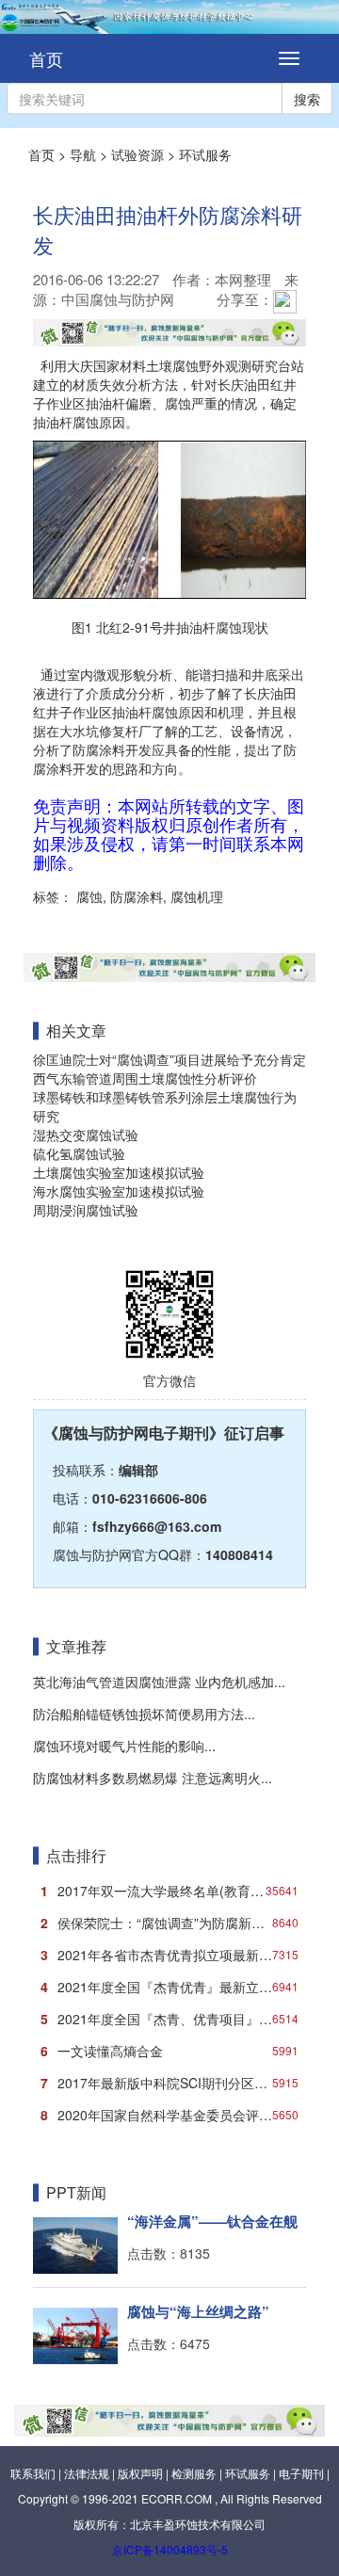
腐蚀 (88, 896)
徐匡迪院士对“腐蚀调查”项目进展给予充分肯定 (169, 1059)
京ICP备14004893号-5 (170, 2549)
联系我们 (33, 2473)
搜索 (307, 99)
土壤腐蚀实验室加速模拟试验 (119, 1172)
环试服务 (205, 154)
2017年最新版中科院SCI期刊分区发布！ (169, 2083)
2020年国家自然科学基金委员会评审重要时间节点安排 (173, 2115)
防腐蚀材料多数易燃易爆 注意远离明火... (153, 1778)
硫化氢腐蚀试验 (79, 1153)
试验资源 (137, 154)
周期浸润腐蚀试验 (86, 1210)
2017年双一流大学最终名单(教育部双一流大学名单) (173, 1891)
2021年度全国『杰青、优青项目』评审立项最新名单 (173, 2019)
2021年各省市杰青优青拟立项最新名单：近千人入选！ (173, 1955)
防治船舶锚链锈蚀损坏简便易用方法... (144, 1714)
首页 (46, 58)
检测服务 (194, 2473)
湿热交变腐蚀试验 (86, 1135)
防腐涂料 (135, 896)
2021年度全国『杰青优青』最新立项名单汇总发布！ (173, 1987)
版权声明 (140, 2473)
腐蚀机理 (195, 896)
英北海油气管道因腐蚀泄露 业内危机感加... (159, 1682)
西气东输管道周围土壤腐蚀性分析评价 (145, 1078)
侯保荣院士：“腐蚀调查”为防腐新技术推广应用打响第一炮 (173, 1923)
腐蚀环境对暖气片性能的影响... (124, 1746)
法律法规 (87, 2473)
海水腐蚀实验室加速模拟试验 (119, 1191)
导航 (83, 154)
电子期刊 (301, 2473)
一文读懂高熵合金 (169, 2051)
